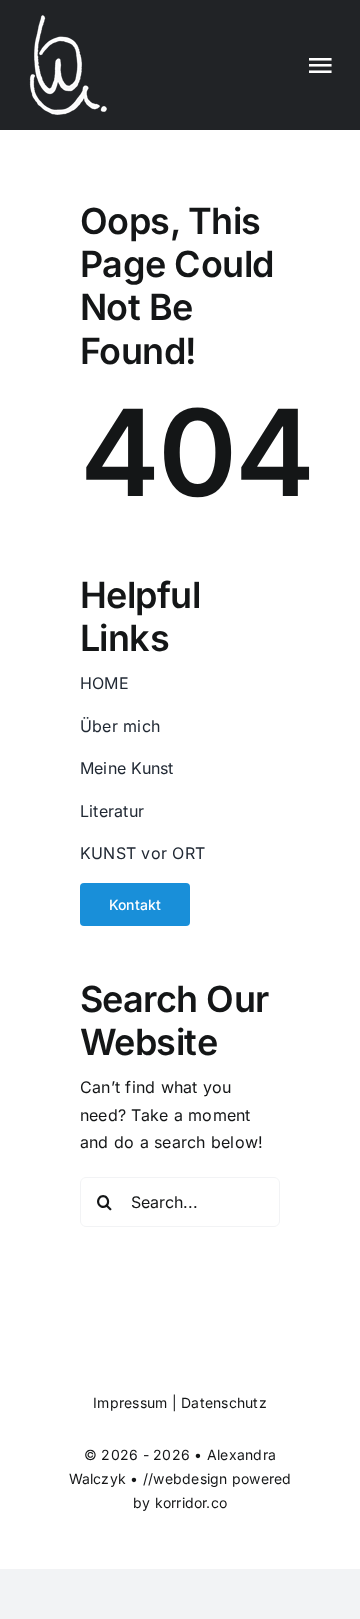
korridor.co (191, 1502)
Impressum (130, 1402)
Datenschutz (224, 1402)
